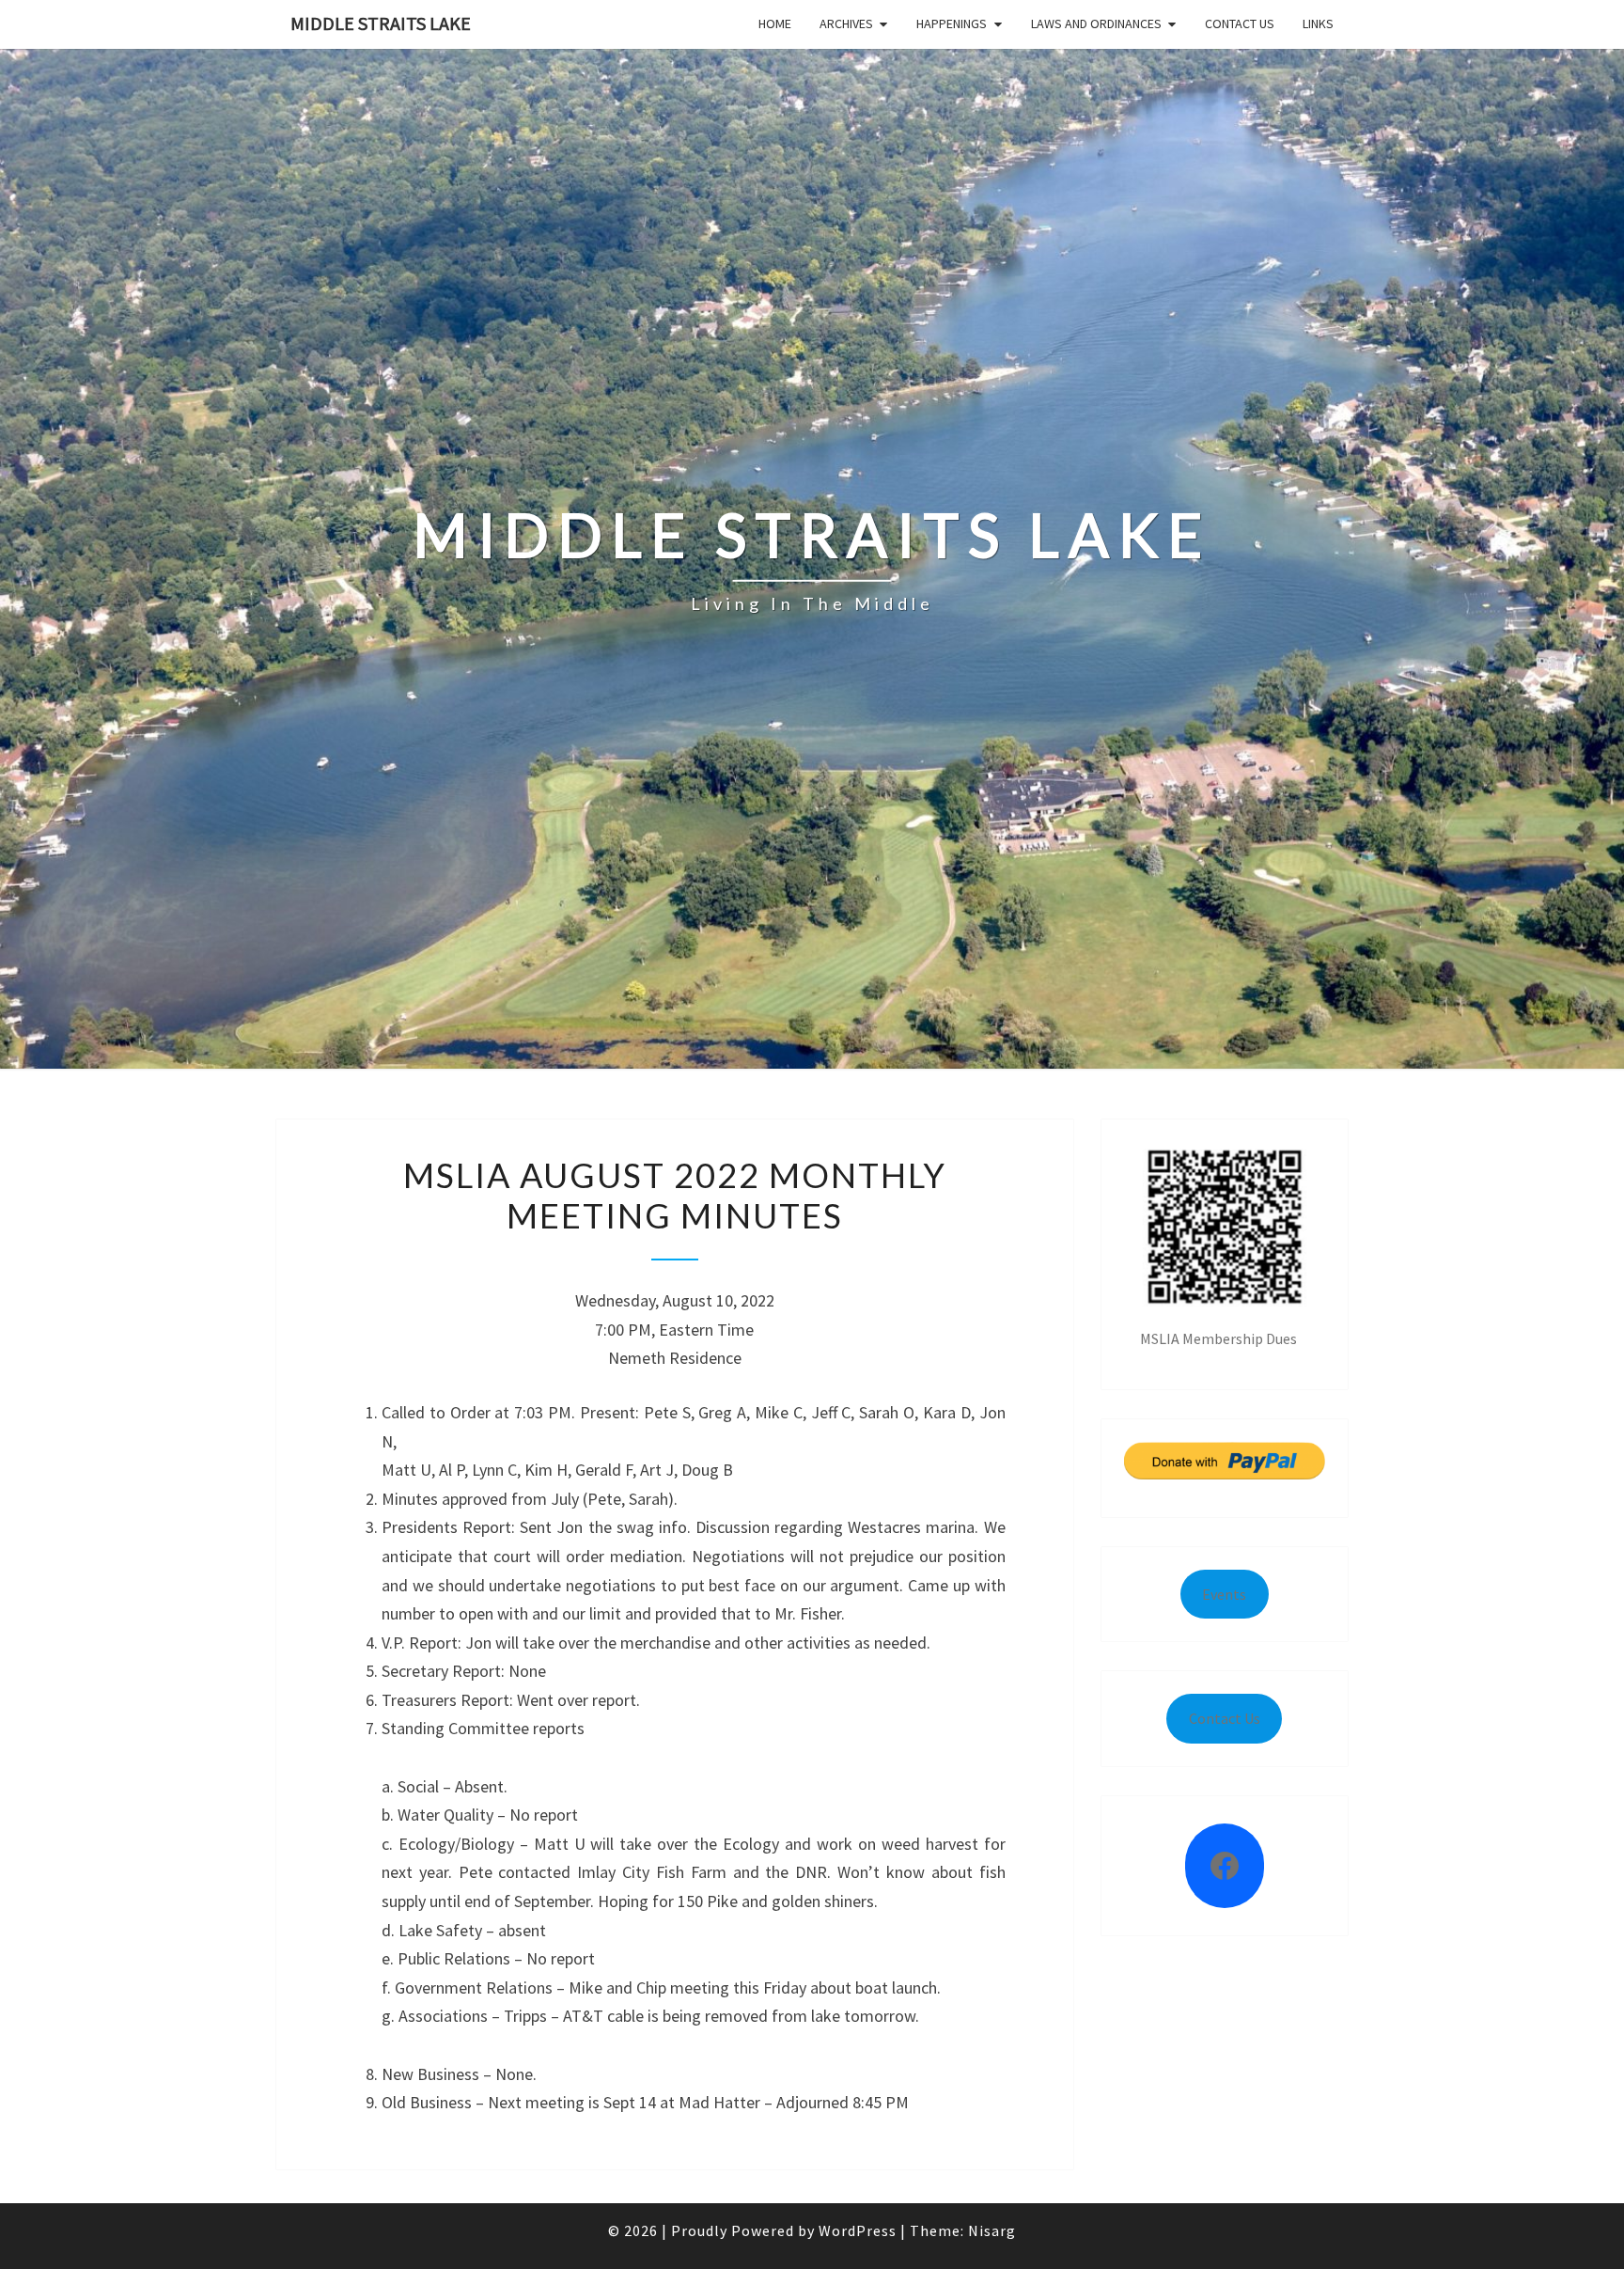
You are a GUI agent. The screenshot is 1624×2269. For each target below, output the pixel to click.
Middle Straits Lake (381, 23)
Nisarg (992, 2230)
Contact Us (1240, 23)
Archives (846, 23)
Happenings (952, 23)
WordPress (858, 2230)
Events (1224, 1594)
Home (775, 23)
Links (1318, 23)
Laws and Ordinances (1096, 23)
